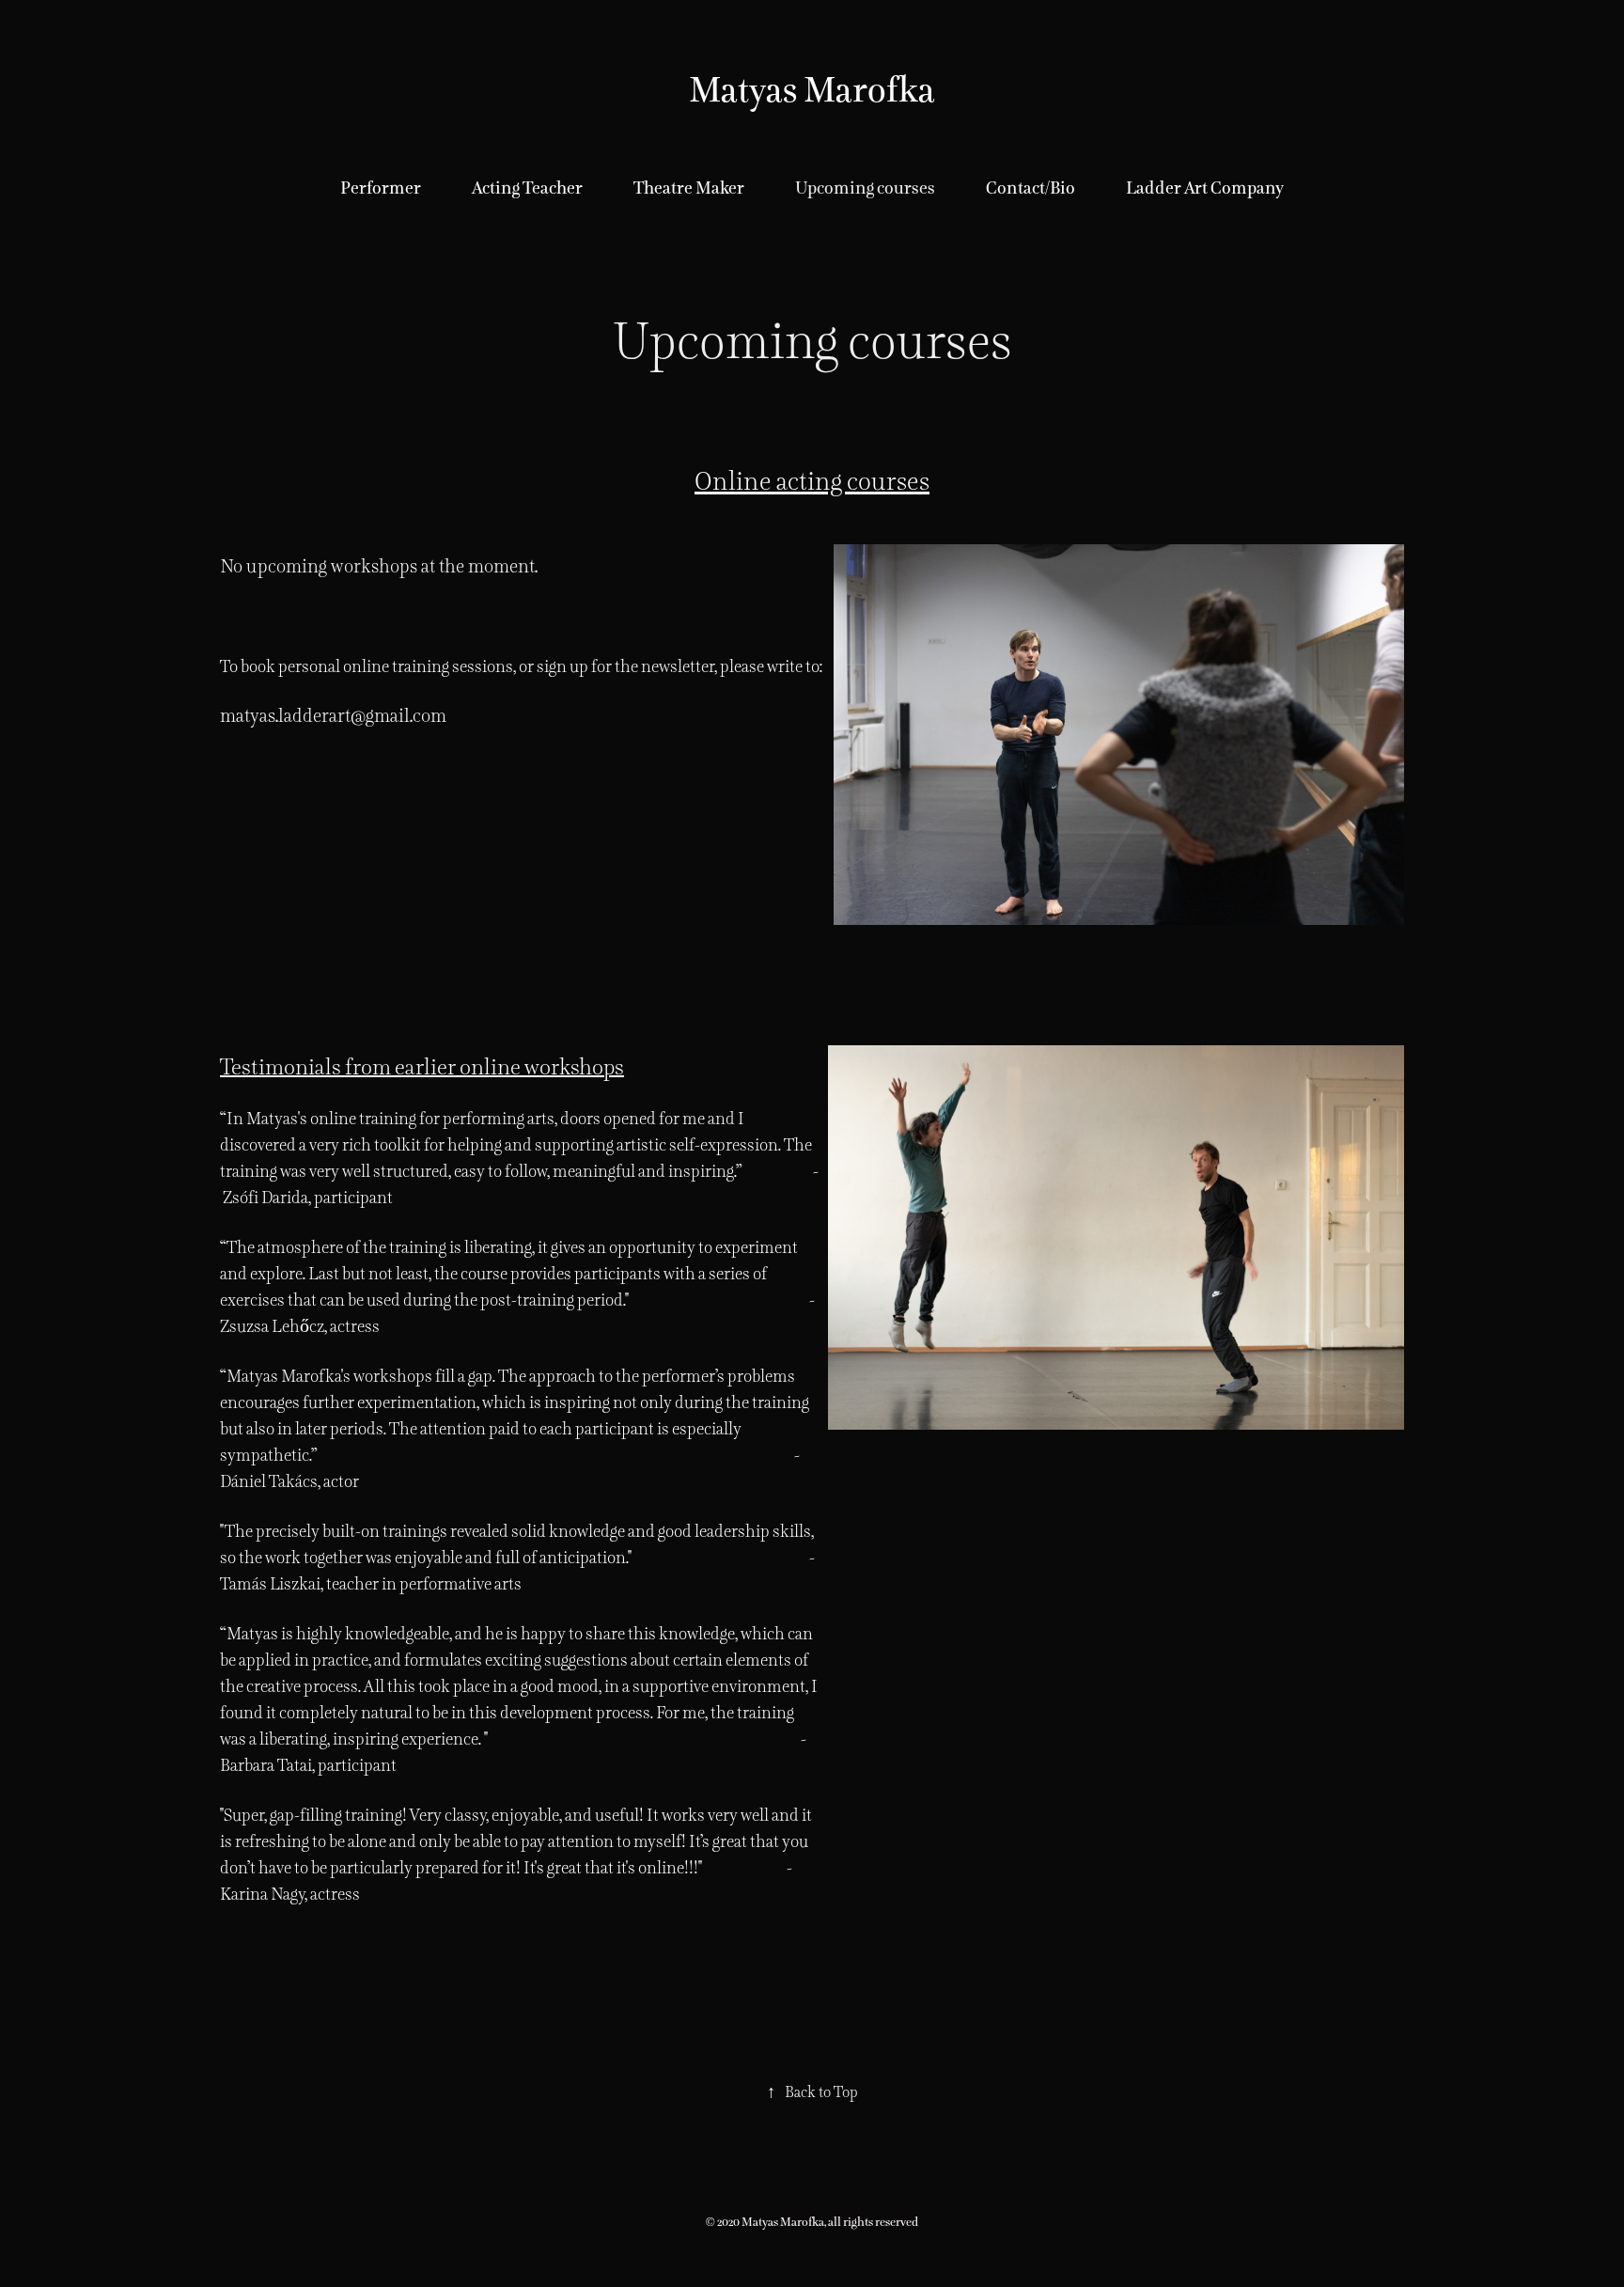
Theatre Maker (689, 188)
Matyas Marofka (812, 90)
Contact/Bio (1031, 188)
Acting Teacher (527, 188)
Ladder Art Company (1205, 188)
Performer (381, 188)
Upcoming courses (865, 188)
